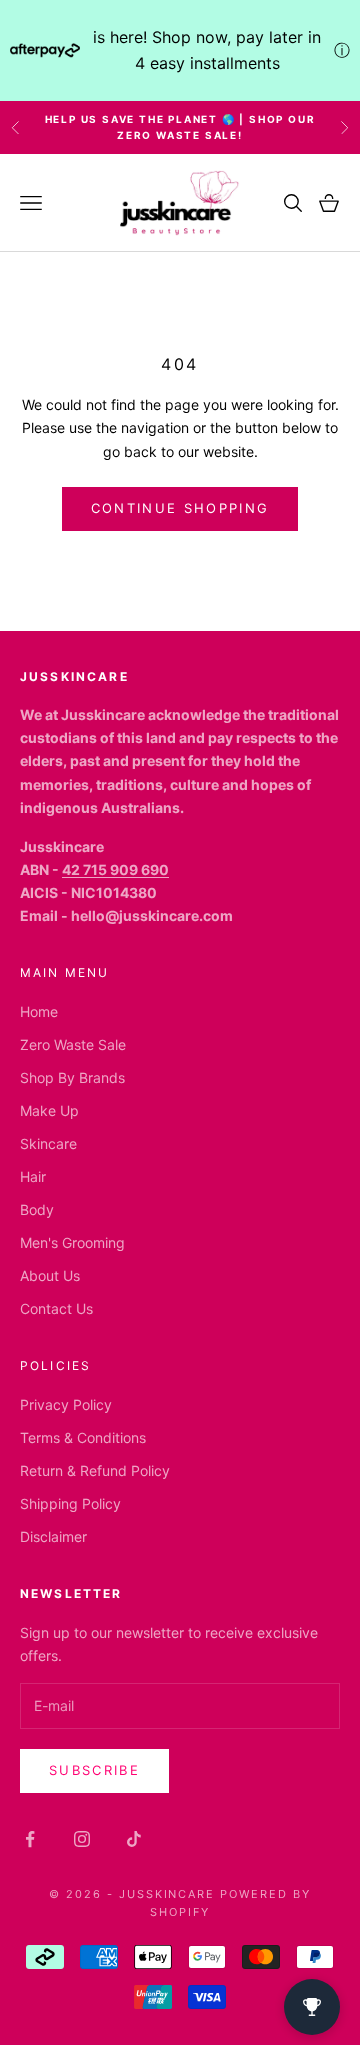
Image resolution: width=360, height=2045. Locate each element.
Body (37, 1209)
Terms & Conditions (83, 1437)
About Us (50, 1275)
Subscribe (94, 1770)
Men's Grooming (72, 1242)
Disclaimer (53, 1536)
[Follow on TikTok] (134, 1839)
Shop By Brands (72, 1077)
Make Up (49, 1110)
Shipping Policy (70, 1503)
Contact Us (56, 1308)
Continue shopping (180, 508)
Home (39, 1011)
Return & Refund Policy (95, 1470)
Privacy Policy (66, 1404)
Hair (33, 1176)
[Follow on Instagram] (82, 1839)
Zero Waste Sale (73, 1044)
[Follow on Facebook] (30, 1839)
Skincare (48, 1143)
